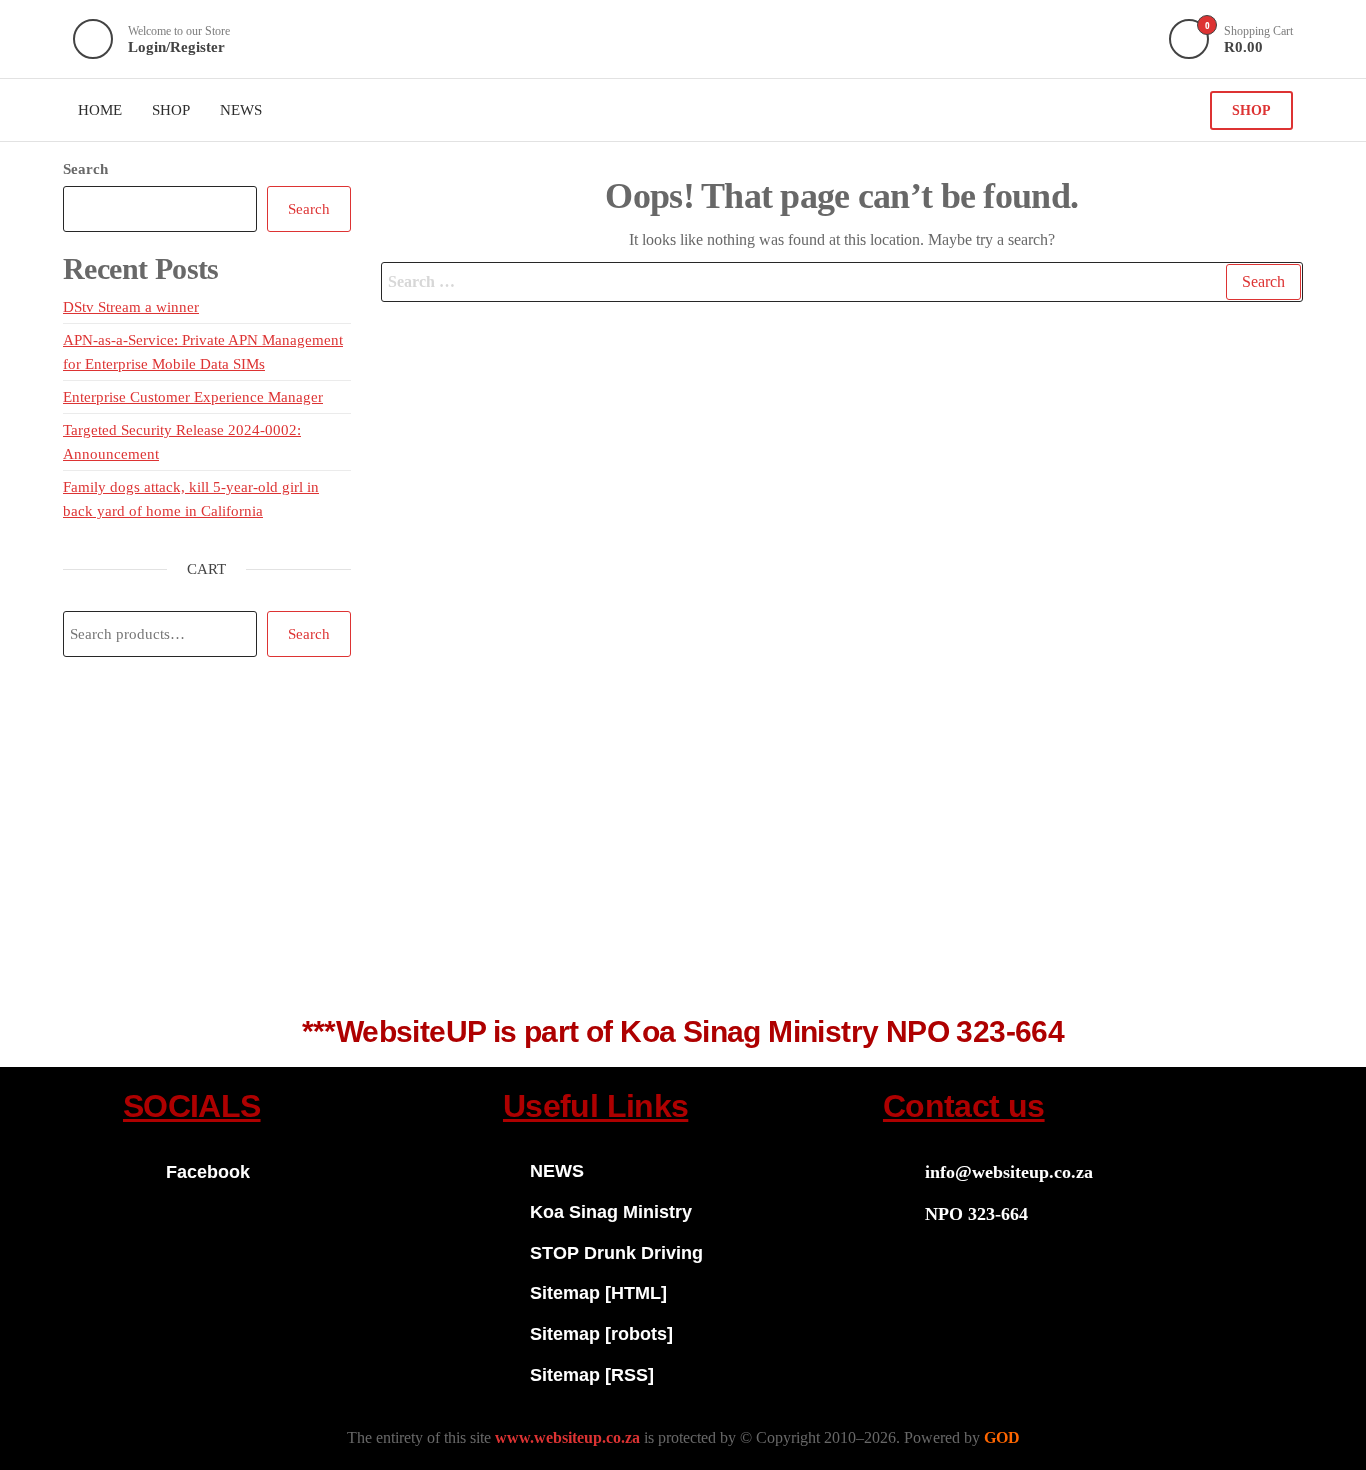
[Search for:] (842, 282)
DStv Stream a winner (131, 307)
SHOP (1251, 110)
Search (85, 169)
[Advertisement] (683, 847)
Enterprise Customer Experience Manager (193, 397)
